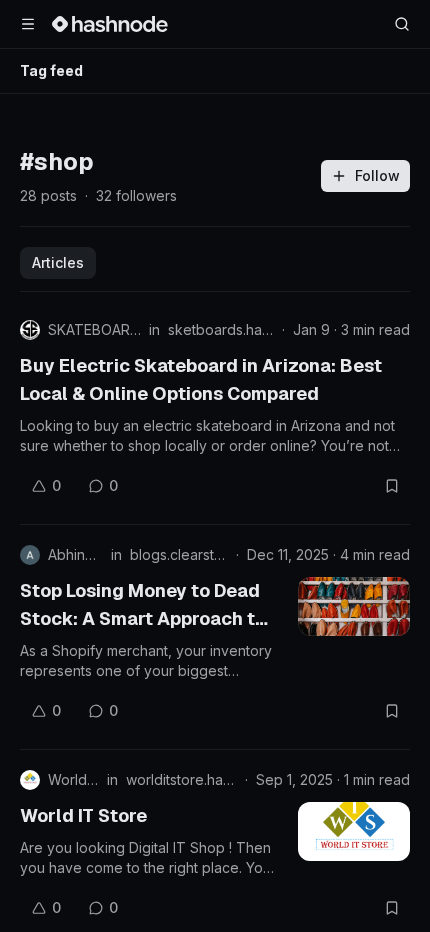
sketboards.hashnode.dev (221, 329)
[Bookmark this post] (392, 486)
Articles (58, 262)
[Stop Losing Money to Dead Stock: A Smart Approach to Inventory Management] (354, 606)
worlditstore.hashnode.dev (181, 779)
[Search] (402, 24)
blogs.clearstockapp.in (179, 554)
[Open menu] (28, 24)
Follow (377, 175)
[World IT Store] (354, 831)
